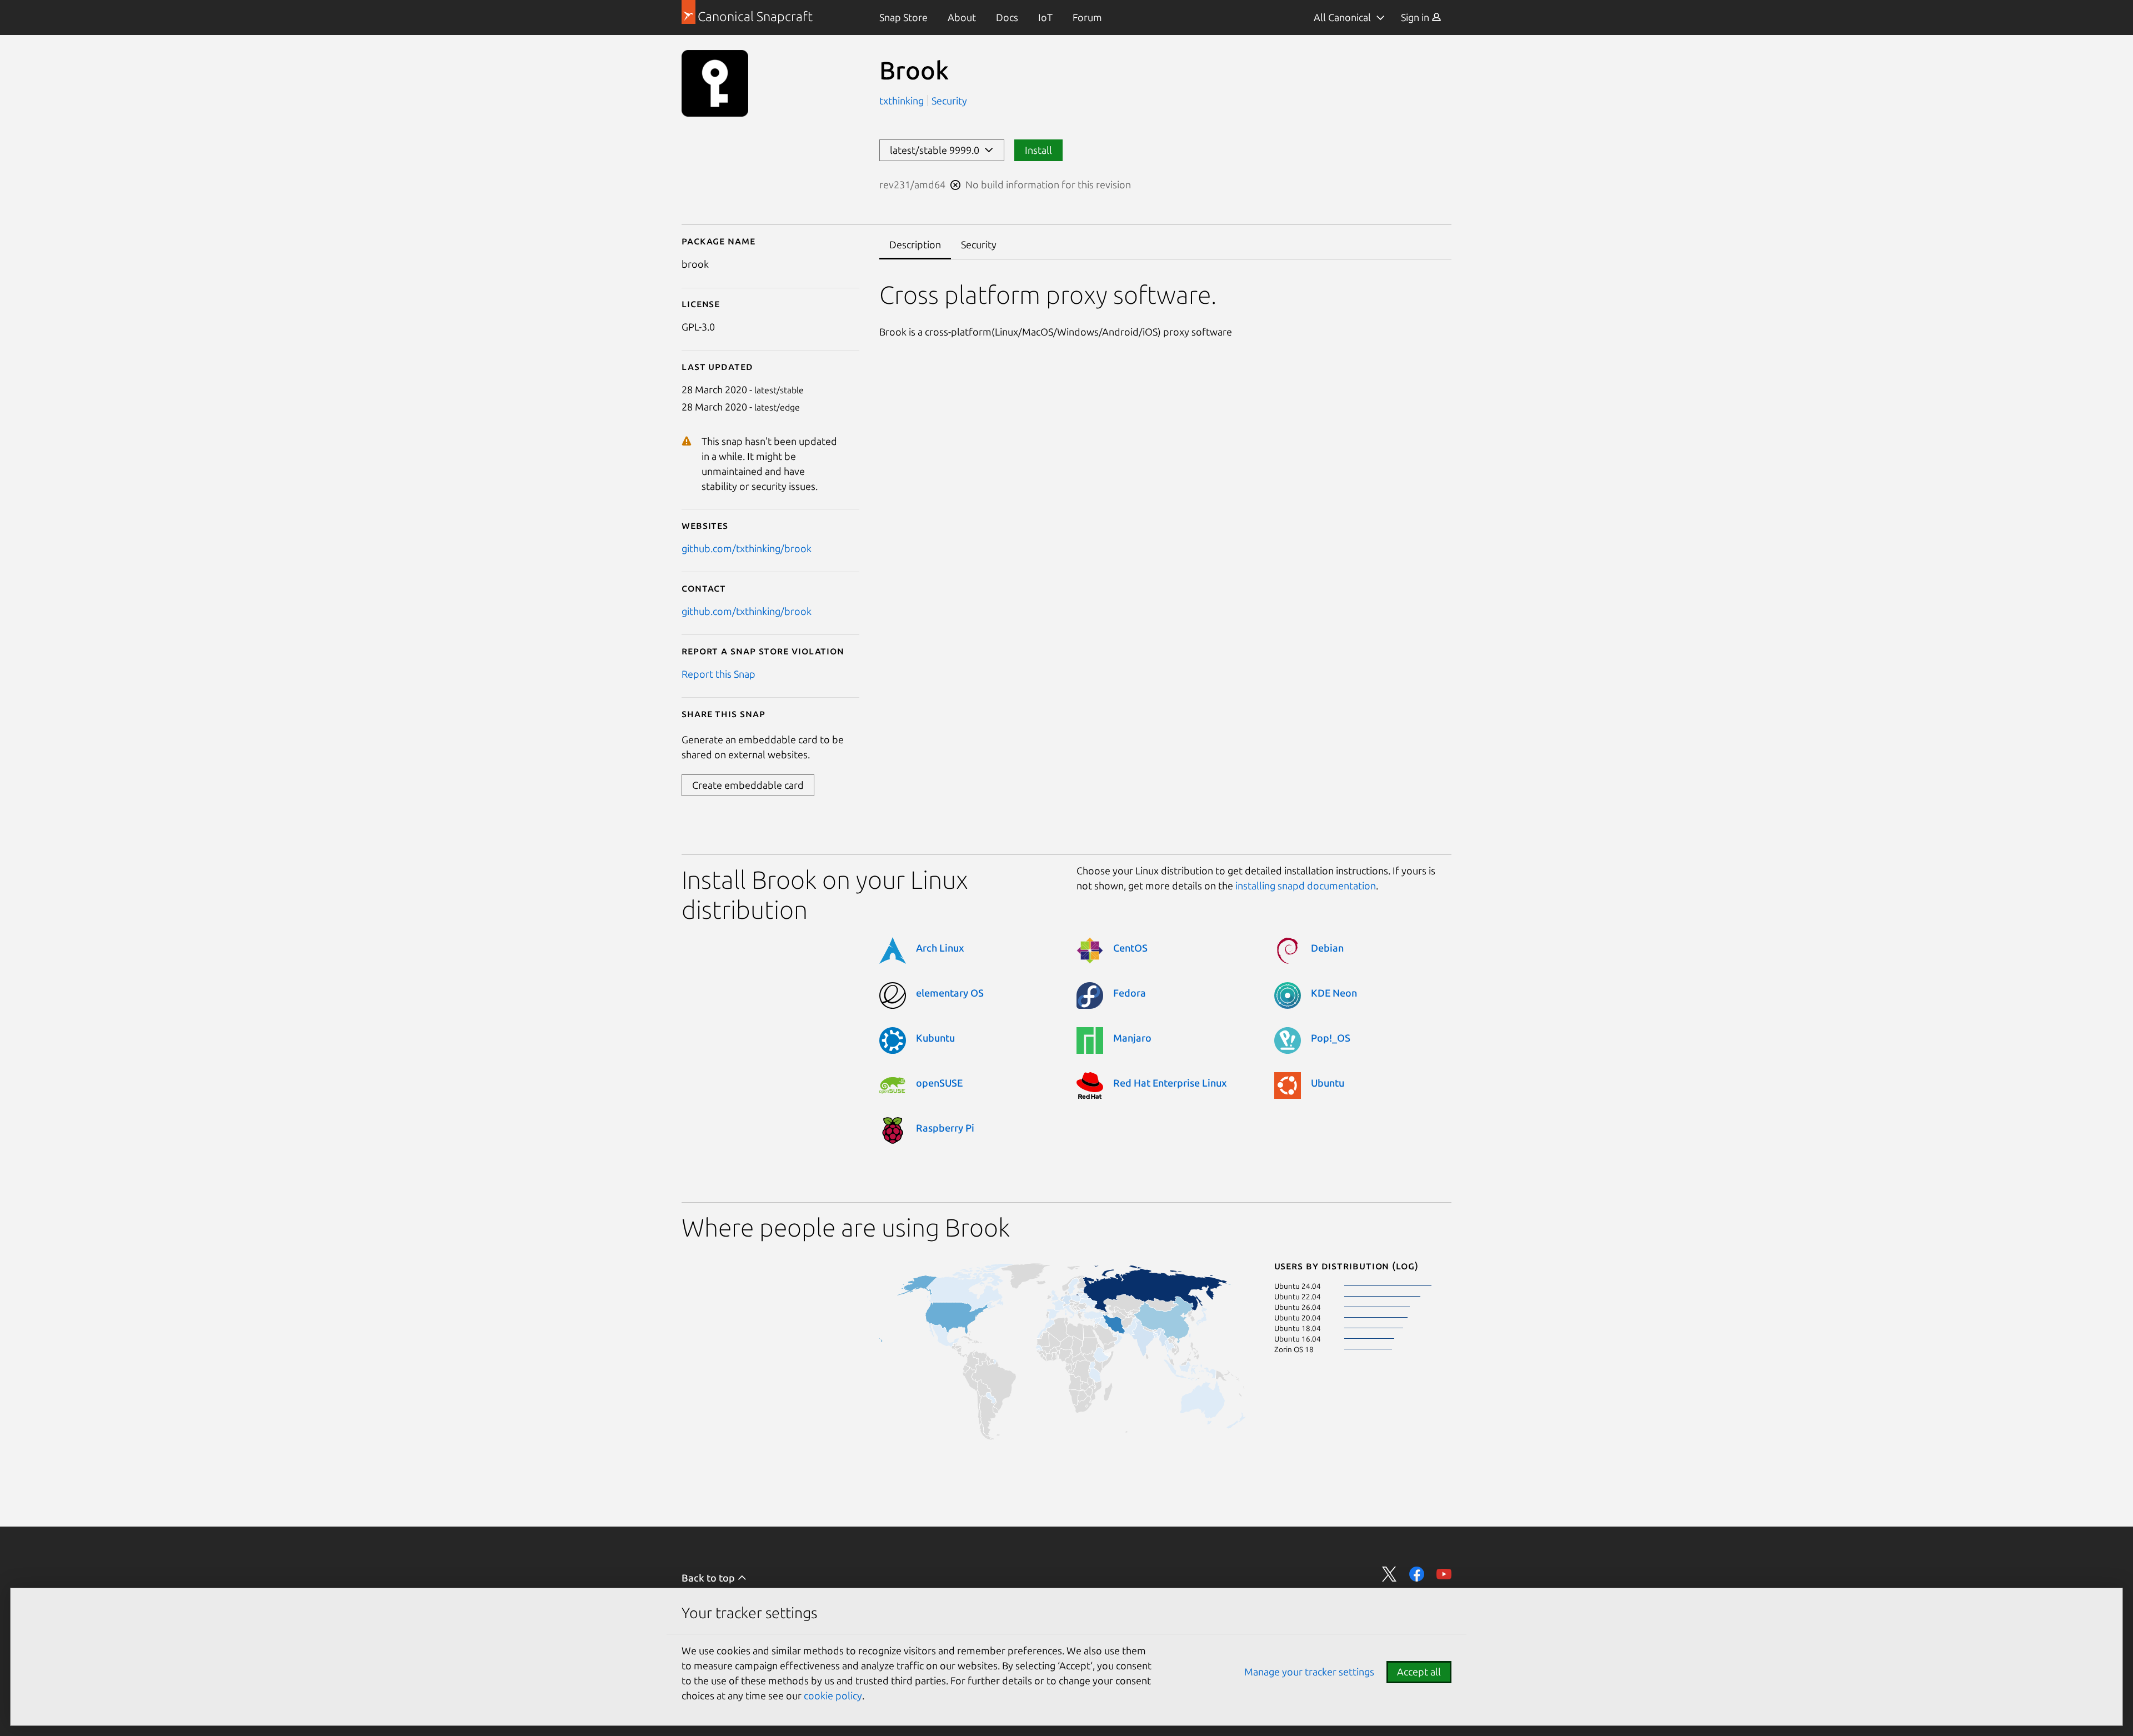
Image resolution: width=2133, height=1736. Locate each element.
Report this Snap (718, 674)
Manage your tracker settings (1309, 1672)
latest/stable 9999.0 (937, 150)
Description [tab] (915, 244)
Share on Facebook (1417, 1574)
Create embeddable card (748, 785)
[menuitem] (903, 17)
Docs (1007, 17)
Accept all (1419, 1672)
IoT (1045, 17)
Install (1038, 150)
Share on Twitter (1390, 1574)
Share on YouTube (1444, 1574)
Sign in (1416, 17)
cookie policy (833, 1695)
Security (949, 101)
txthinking (903, 101)
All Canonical (1342, 17)
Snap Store (903, 17)
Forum (1087, 17)
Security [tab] (979, 244)
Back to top (709, 1578)
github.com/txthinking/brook (747, 548)
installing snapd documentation (1306, 885)
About (962, 17)
